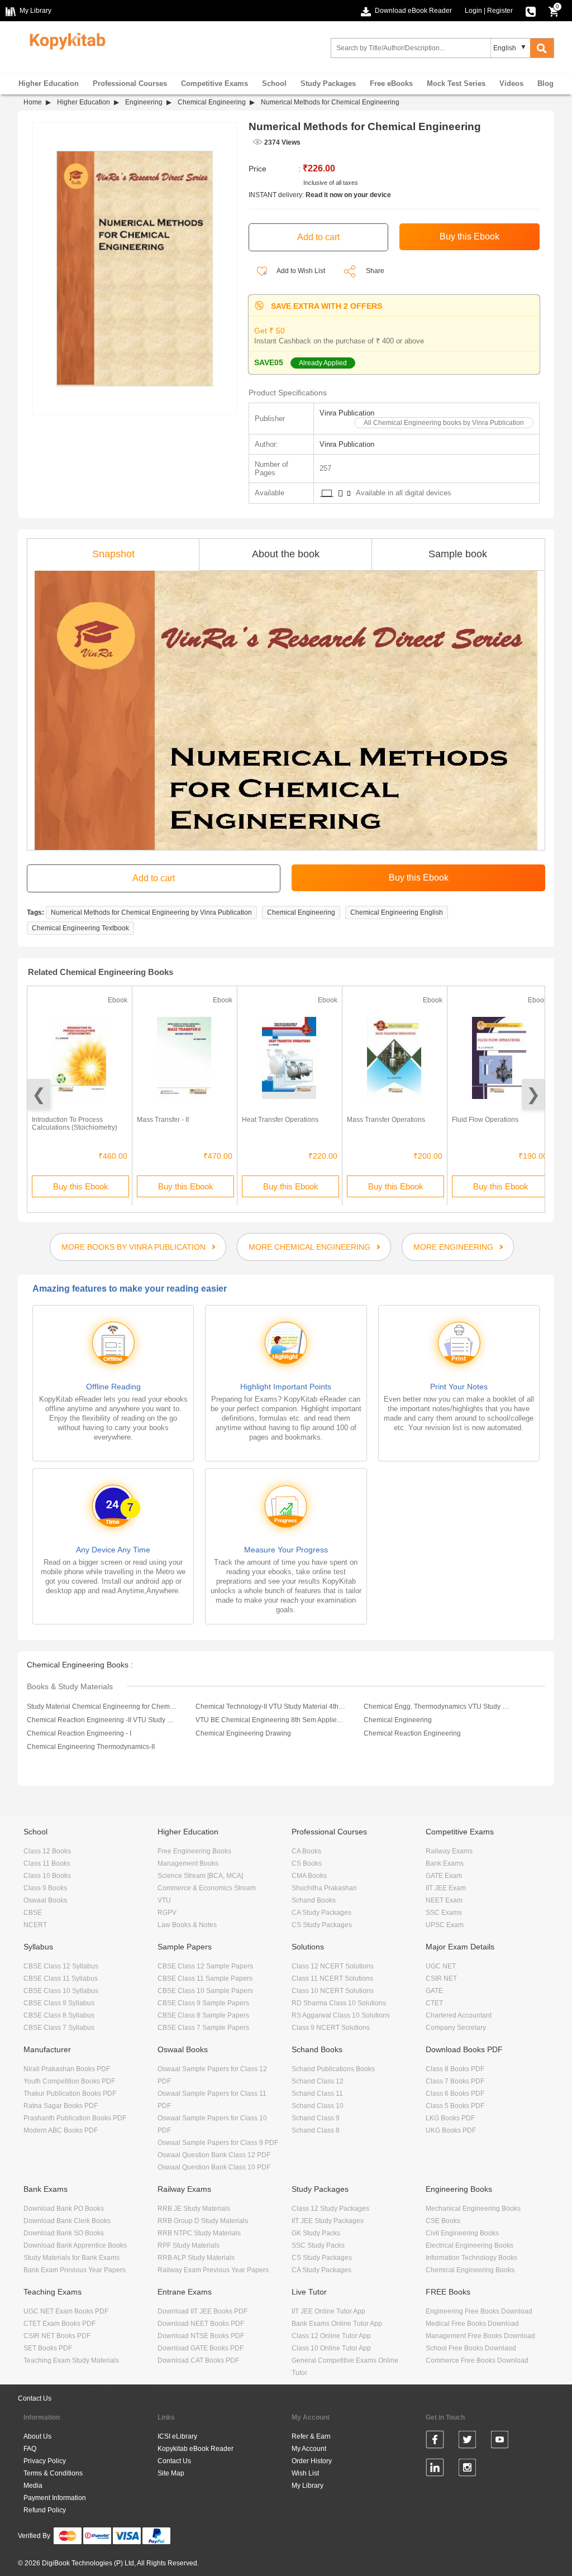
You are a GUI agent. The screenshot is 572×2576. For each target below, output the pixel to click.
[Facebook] (435, 2441)
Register (500, 11)
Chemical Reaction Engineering (412, 1733)
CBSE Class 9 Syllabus (59, 2003)
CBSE (33, 1913)
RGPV (167, 1913)
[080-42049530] (531, 11)
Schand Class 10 (318, 2106)
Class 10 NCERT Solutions (333, 1991)
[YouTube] (500, 2441)
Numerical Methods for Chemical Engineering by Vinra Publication (151, 912)
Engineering (144, 102)
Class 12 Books (47, 1851)
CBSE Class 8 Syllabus (59, 2015)
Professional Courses (130, 83)
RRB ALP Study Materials (196, 2258)
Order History (312, 2461)
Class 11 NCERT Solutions (332, 1978)
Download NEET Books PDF (201, 2324)
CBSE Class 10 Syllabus (61, 1991)
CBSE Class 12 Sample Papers (205, 1966)
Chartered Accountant (459, 2015)
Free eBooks (391, 83)
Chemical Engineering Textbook (80, 928)
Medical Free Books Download (472, 2324)
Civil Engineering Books (462, 2233)
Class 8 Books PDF (455, 2069)
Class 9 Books (45, 1888)
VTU (164, 1900)
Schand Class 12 (318, 2081)
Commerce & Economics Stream (207, 1888)
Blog (545, 83)
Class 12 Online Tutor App (331, 2336)
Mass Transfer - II (163, 1120)
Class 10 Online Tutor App (331, 2348)
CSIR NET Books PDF (57, 2336)
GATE (434, 1991)
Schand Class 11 (317, 2094)
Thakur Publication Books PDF (70, 2094)
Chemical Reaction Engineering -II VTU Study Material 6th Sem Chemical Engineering (102, 1720)
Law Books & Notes (187, 1925)
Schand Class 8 (316, 2130)
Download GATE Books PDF (201, 2348)
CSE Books (443, 2221)
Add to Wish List (300, 271)
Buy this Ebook (81, 1186)
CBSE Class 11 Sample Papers (205, 1978)
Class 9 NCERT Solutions (331, 2028)
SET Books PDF (48, 2348)
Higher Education (49, 83)
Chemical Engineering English (397, 912)
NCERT (35, 1925)
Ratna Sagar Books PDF (61, 2106)
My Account (309, 2449)
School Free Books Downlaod (471, 2348)
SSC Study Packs (318, 2245)
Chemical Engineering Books (470, 2270)
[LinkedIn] (435, 2469)
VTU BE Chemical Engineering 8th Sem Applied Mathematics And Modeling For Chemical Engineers (270, 1720)
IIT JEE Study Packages (328, 2221)
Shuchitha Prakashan (324, 1888)
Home (33, 102)
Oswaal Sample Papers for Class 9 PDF (218, 2143)
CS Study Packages (322, 1925)
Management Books (188, 1863)
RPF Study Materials (189, 2245)
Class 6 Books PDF (455, 2094)
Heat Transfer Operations (280, 1120)
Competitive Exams (214, 83)
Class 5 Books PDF (455, 2106)
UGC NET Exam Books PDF (66, 2311)
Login (473, 11)
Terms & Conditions (53, 2473)
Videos (511, 83)
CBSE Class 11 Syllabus (61, 1978)
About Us (37, 2436)
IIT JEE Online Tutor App (328, 2311)
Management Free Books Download (480, 2336)
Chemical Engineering (212, 102)
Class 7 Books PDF (455, 2081)
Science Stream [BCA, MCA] (200, 1876)
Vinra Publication (347, 413)
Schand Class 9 (316, 2118)
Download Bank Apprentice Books (75, 2245)
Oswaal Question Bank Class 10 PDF (214, 2167)
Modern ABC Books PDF (61, 2130)
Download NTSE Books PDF (201, 2336)
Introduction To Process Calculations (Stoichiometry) (75, 1124)
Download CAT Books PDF (198, 2360)
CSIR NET (441, 1978)
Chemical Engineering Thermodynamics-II (91, 1747)
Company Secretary (456, 2028)
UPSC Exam (445, 1925)
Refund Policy (45, 2510)
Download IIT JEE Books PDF (202, 2311)
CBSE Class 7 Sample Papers (203, 2028)
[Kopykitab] (65, 40)
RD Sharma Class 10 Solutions (339, 2003)
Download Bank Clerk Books (67, 2221)
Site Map (171, 2473)
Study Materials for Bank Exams (71, 2258)
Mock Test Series (456, 83)
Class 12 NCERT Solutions (333, 1966)
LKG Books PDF (450, 2118)
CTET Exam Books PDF (59, 2324)
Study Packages (328, 83)
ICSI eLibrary (177, 2436)
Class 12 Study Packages (330, 2209)
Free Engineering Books (194, 1851)
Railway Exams (449, 1851)
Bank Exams (445, 1863)
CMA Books (309, 1876)
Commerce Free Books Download (477, 2360)
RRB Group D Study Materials (203, 2221)
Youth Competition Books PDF (69, 2081)
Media (33, 2486)
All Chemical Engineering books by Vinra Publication (444, 423)
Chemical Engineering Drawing (243, 1733)
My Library (308, 2486)
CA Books (306, 1851)
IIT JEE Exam (446, 1888)
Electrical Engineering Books (469, 2245)
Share (375, 271)
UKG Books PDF (451, 2130)
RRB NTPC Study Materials (199, 2233)
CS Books (307, 1863)
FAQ (30, 2449)
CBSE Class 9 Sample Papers (203, 2003)
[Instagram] (467, 2469)
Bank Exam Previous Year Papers (75, 2270)
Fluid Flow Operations (485, 1120)
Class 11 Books (47, 1863)
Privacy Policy (45, 2461)
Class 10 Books (47, 1876)
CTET (434, 2003)
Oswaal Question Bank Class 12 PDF (214, 2155)
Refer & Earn (311, 2436)
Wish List (305, 2473)
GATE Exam (444, 1876)
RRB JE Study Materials (194, 2209)
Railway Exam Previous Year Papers (213, 2270)
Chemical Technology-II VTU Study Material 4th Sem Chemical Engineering (270, 1707)
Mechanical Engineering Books (473, 2209)
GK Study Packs (316, 2233)
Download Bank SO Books (64, 2233)
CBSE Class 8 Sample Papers (203, 2015)
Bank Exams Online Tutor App (337, 2324)
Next (533, 1094)
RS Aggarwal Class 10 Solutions (341, 2015)
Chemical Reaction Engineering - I (79, 1733)
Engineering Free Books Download (479, 2311)
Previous (39, 1094)
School (274, 83)
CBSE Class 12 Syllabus (61, 1966)
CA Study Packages (321, 1913)
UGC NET (441, 1966)
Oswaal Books (45, 1900)
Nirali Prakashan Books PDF (67, 2069)
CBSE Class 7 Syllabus (59, 2028)
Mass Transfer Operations (386, 1120)
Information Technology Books (471, 2258)
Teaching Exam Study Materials (71, 2360)
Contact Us (35, 2398)
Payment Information (55, 2498)
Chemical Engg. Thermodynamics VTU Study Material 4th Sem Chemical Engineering (438, 1707)
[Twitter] (467, 2441)
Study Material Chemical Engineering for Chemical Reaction (102, 1707)
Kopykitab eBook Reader (196, 2449)
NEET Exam (444, 1900)
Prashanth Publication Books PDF (75, 2118)
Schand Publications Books (333, 2069)
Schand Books (314, 1900)
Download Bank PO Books (64, 2209)
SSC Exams (444, 1913)
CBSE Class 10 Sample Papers (205, 1991)
